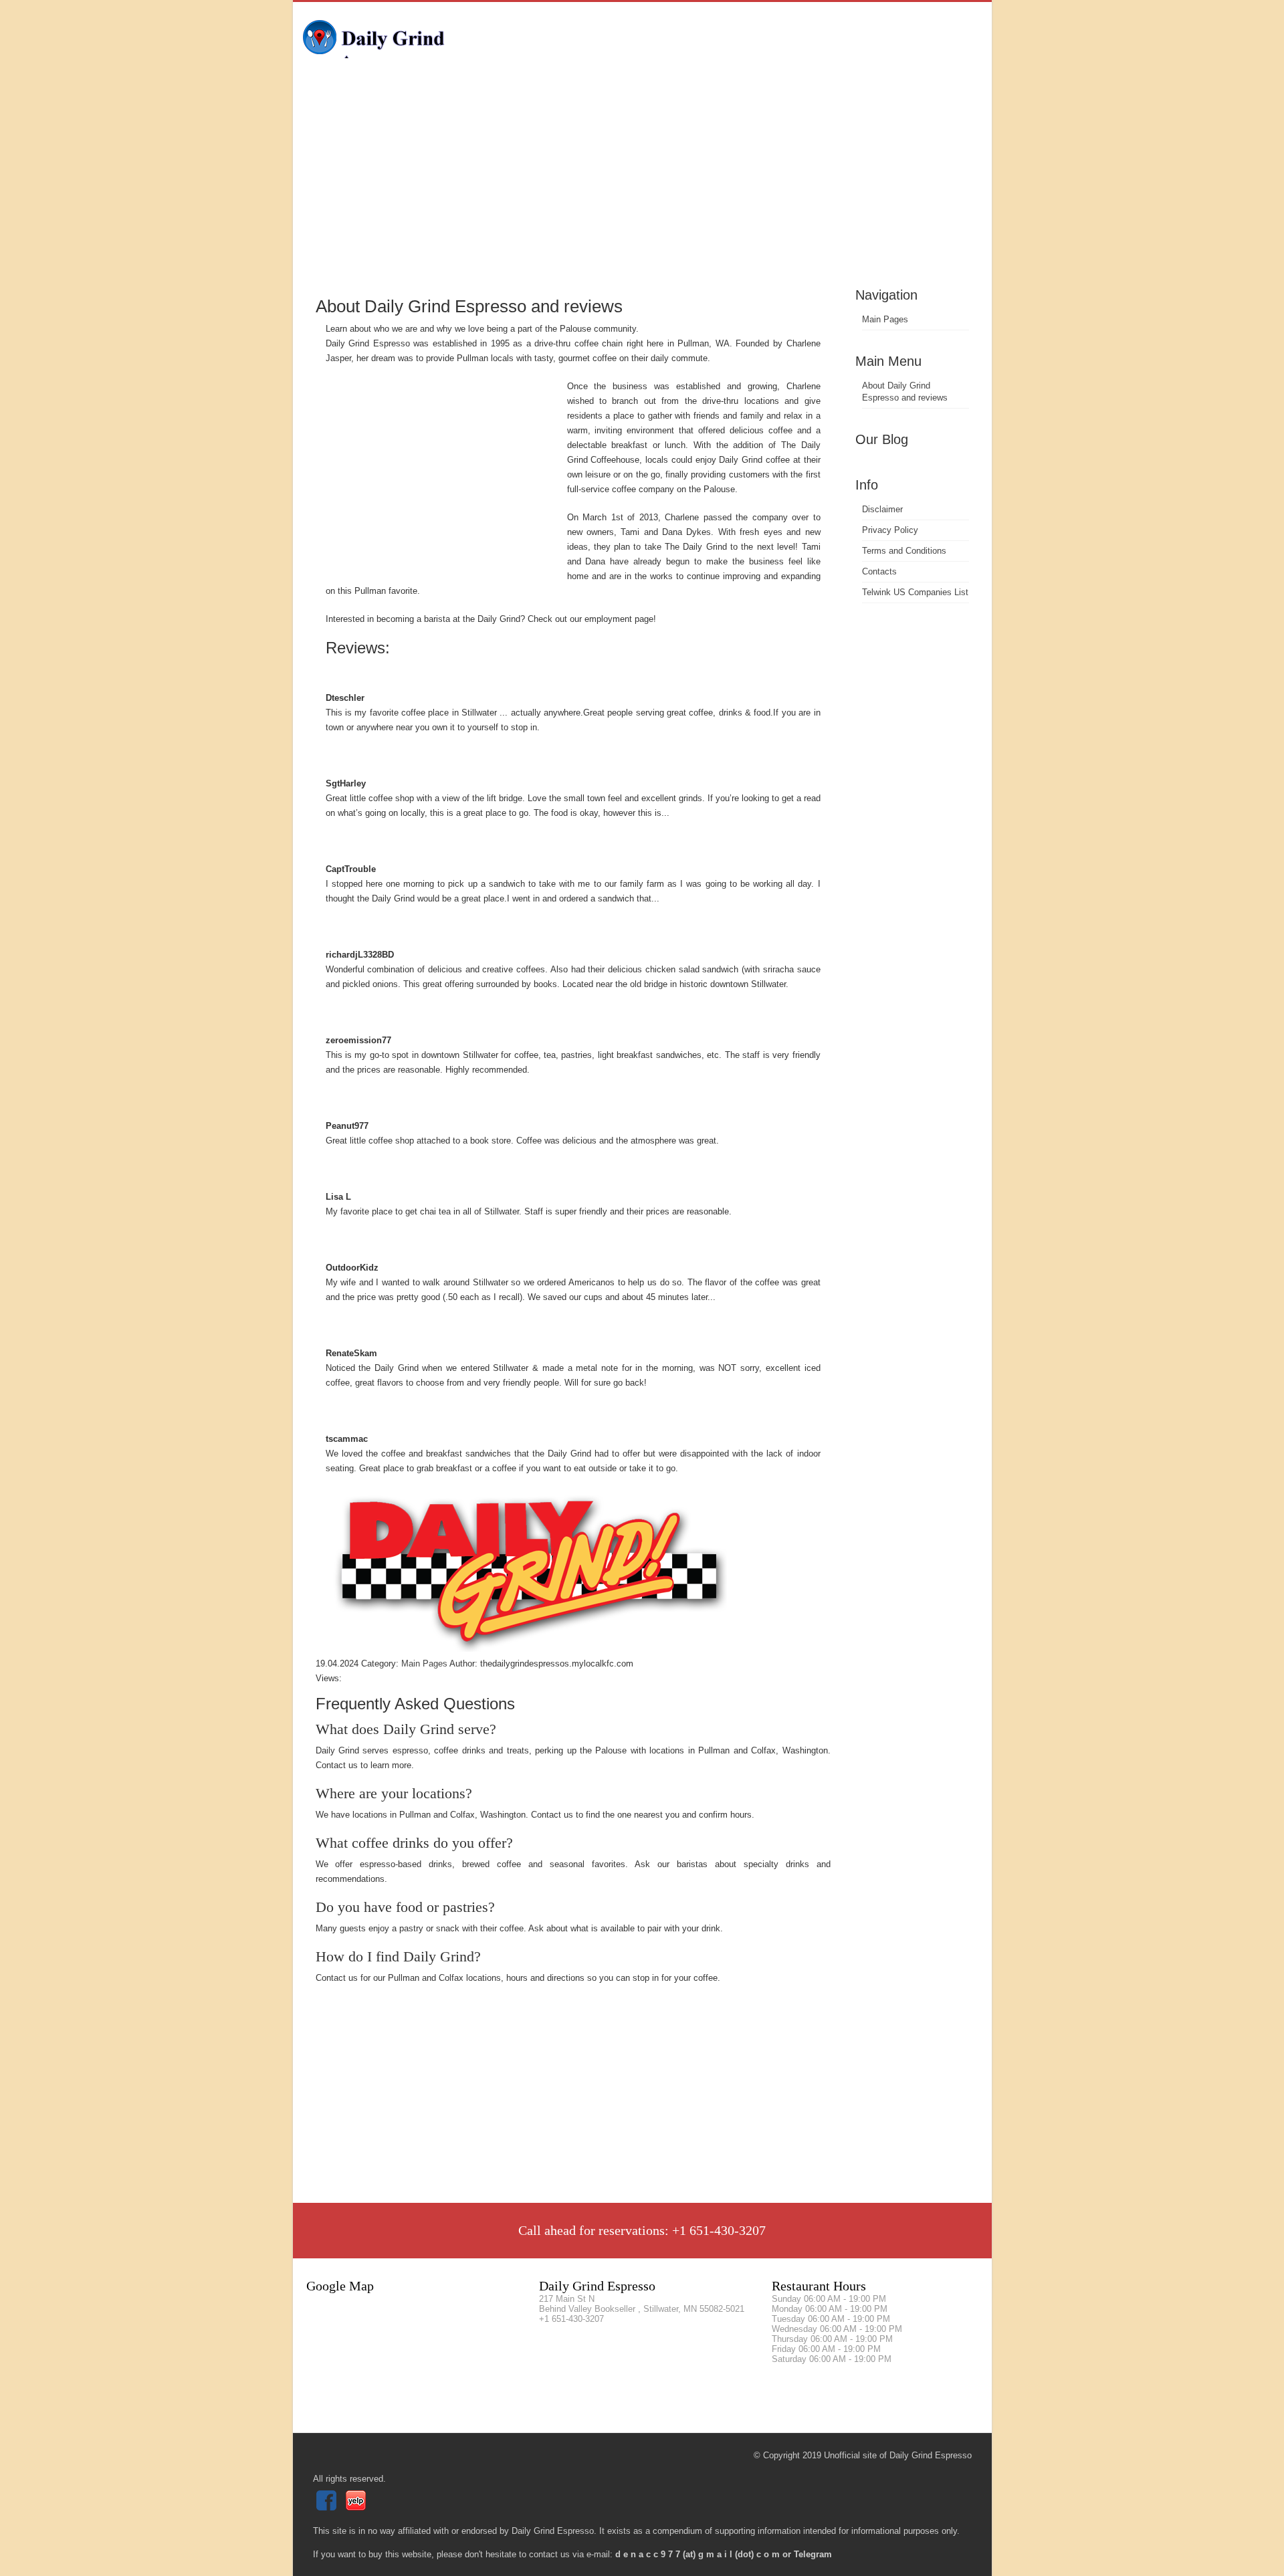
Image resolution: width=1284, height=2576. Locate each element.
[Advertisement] (642, 184)
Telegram (813, 2554)
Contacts (879, 571)
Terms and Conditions (904, 551)
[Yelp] (357, 2507)
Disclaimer (882, 509)
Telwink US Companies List (915, 592)
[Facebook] (328, 2507)
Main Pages (885, 319)
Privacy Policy (890, 530)
